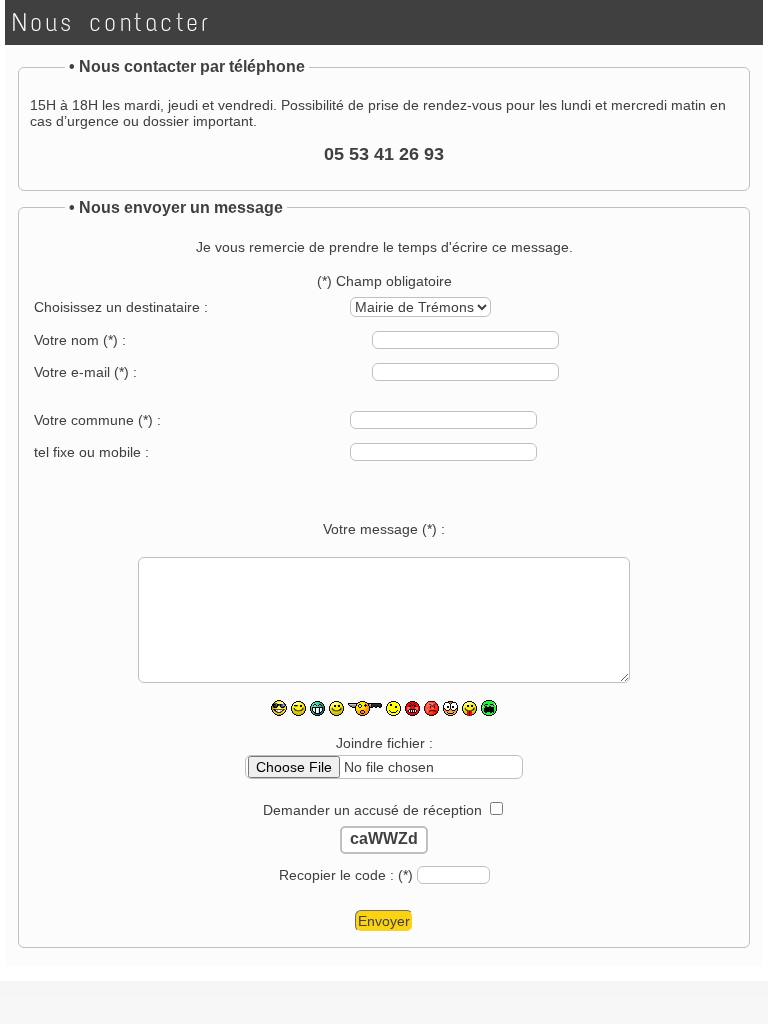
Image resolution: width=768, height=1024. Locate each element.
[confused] (431, 708)
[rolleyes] (450, 708)
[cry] (489, 708)
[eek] (393, 708)
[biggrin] (317, 708)
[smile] (336, 708)
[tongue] (469, 708)
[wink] (298, 708)
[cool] (279, 708)
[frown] (365, 708)
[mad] (412, 708)
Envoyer (384, 921)
